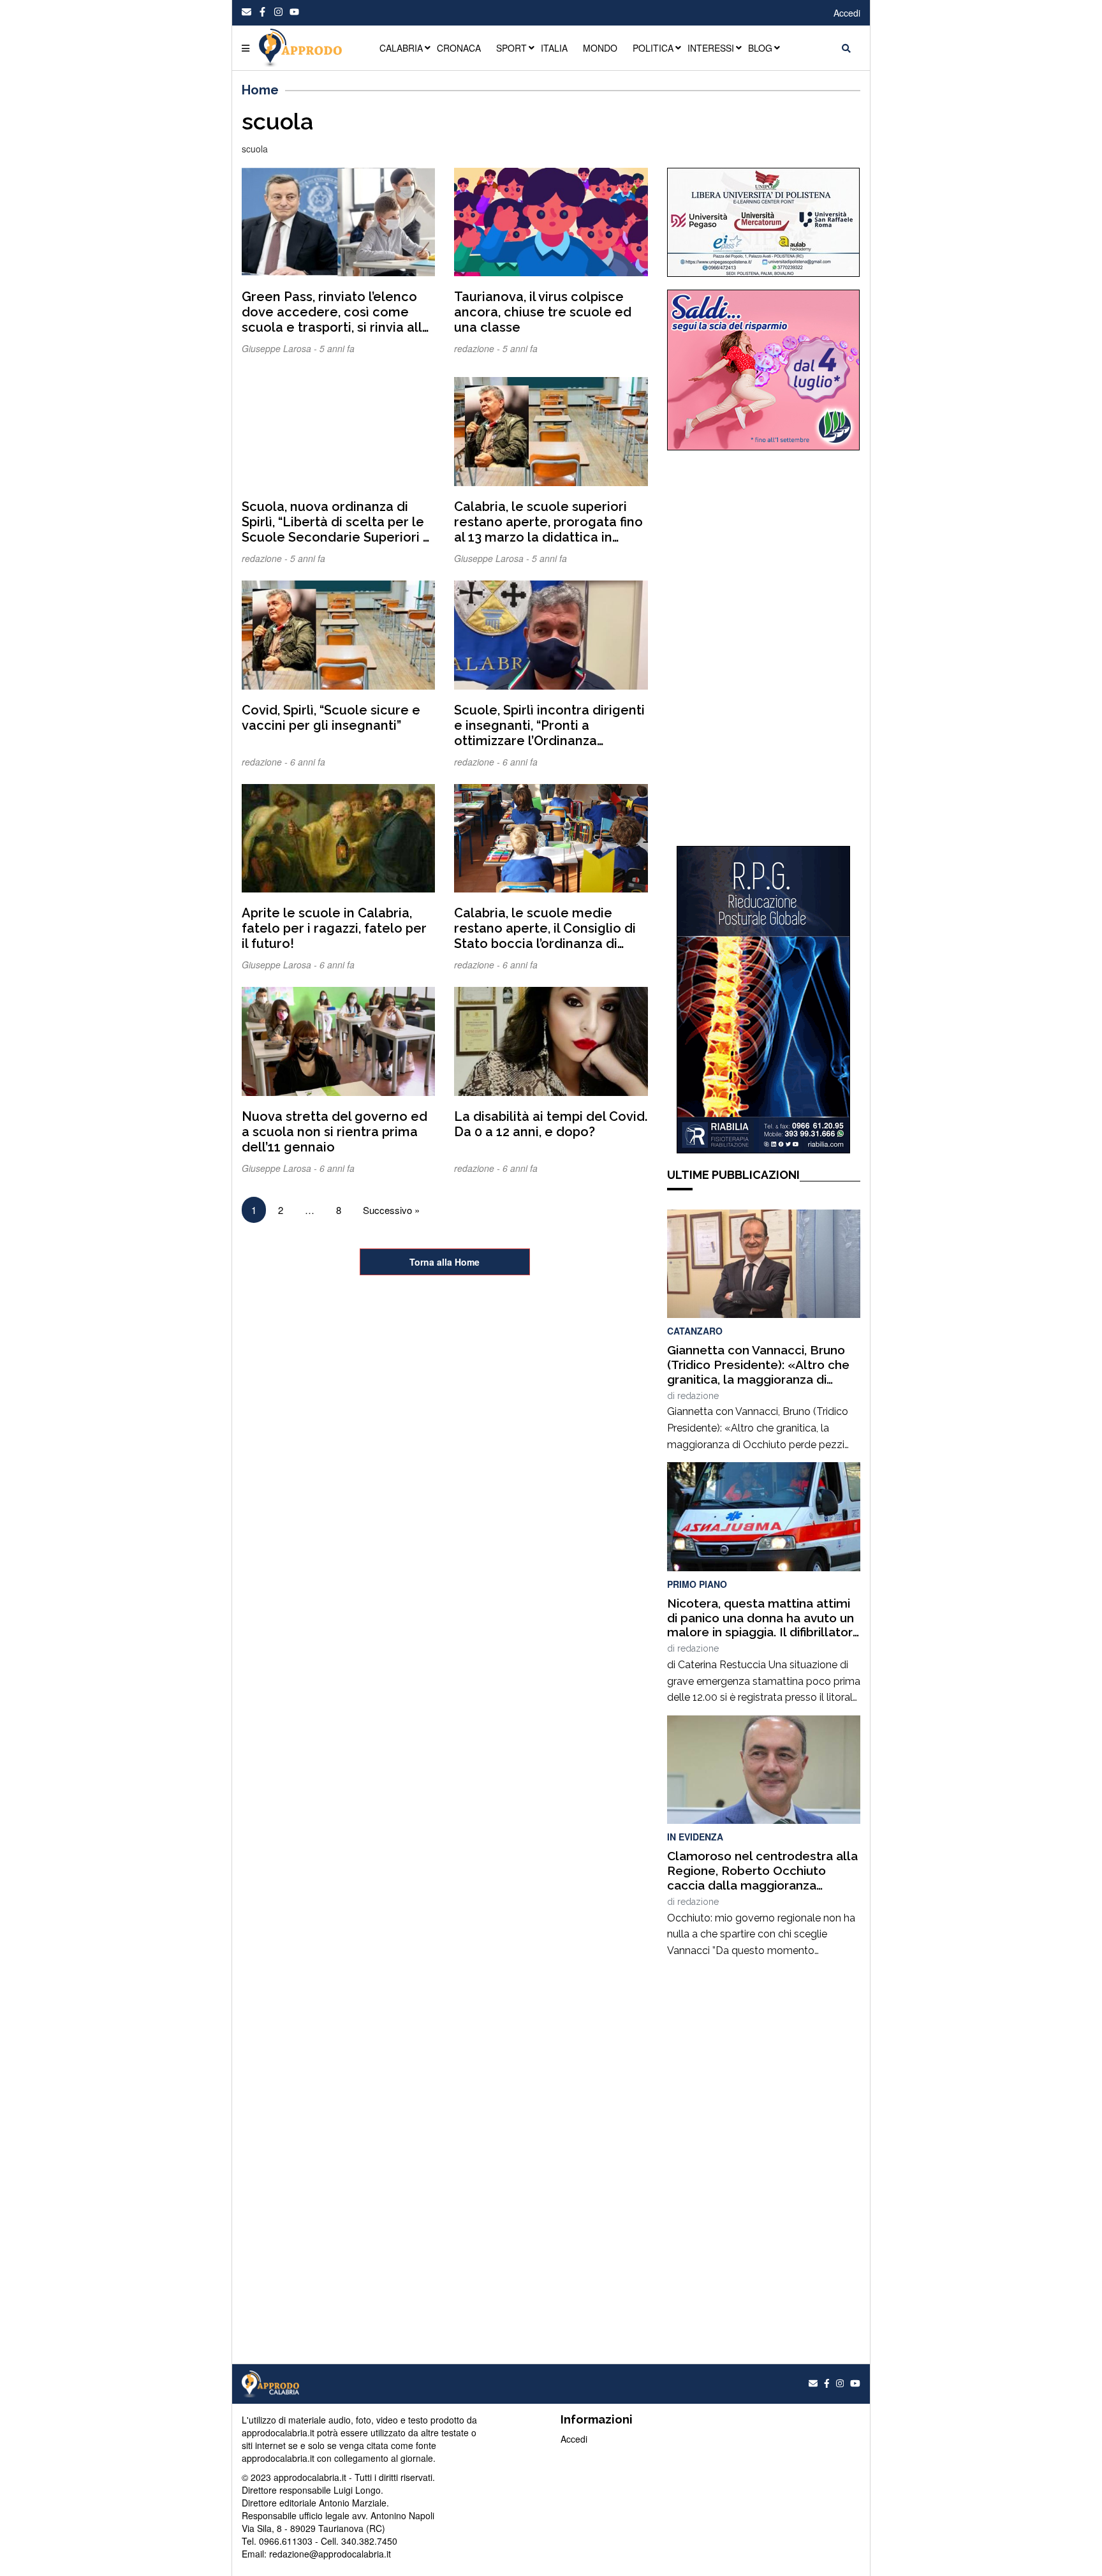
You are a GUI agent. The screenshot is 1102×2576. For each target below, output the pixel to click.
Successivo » (391, 1210)
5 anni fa (337, 348)
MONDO (600, 48)
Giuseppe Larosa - (281, 348)
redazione (698, 1396)
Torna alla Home (444, 1262)
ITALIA (554, 48)
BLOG (760, 48)
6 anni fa (308, 762)
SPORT (511, 48)
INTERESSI (711, 48)
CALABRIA (401, 48)
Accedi (847, 13)
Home (260, 90)
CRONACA (459, 48)
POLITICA (653, 48)
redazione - (478, 348)
